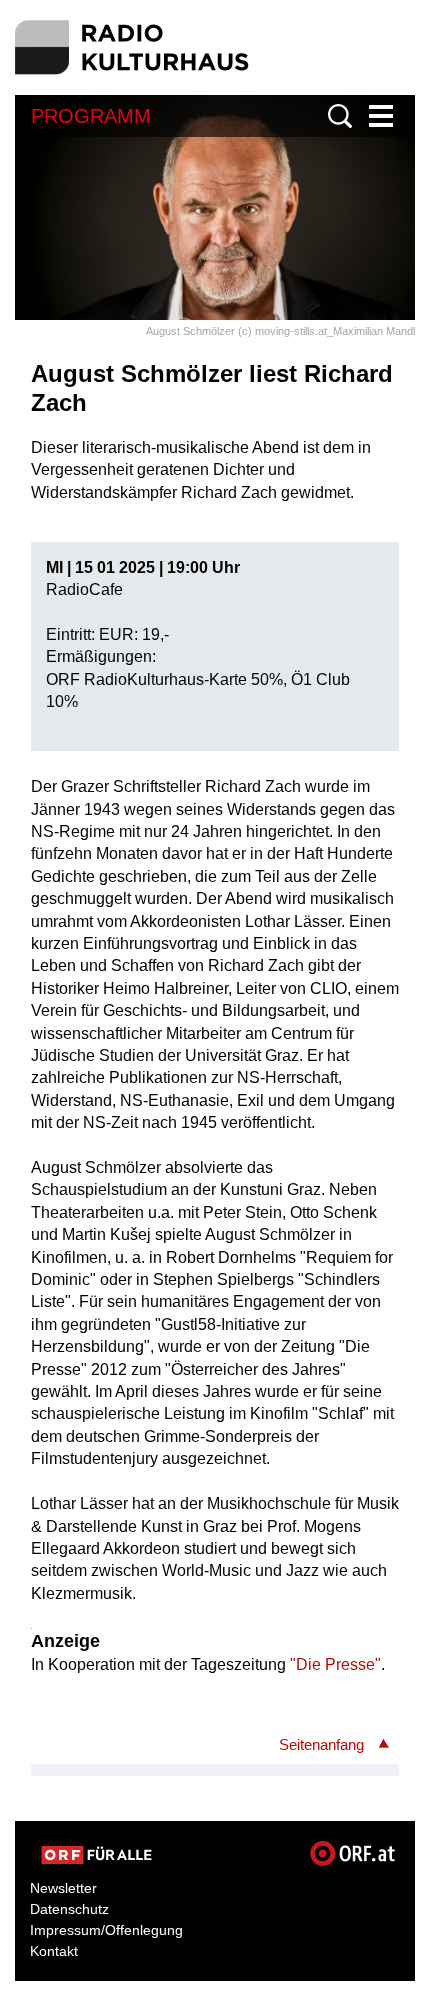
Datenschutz (69, 1909)
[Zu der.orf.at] (96, 1855)
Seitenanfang (321, 1744)
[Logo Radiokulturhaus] (132, 47)
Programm (91, 116)
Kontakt (54, 1951)
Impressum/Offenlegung (106, 1930)
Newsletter (63, 1888)
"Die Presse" (335, 1664)
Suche (340, 116)
